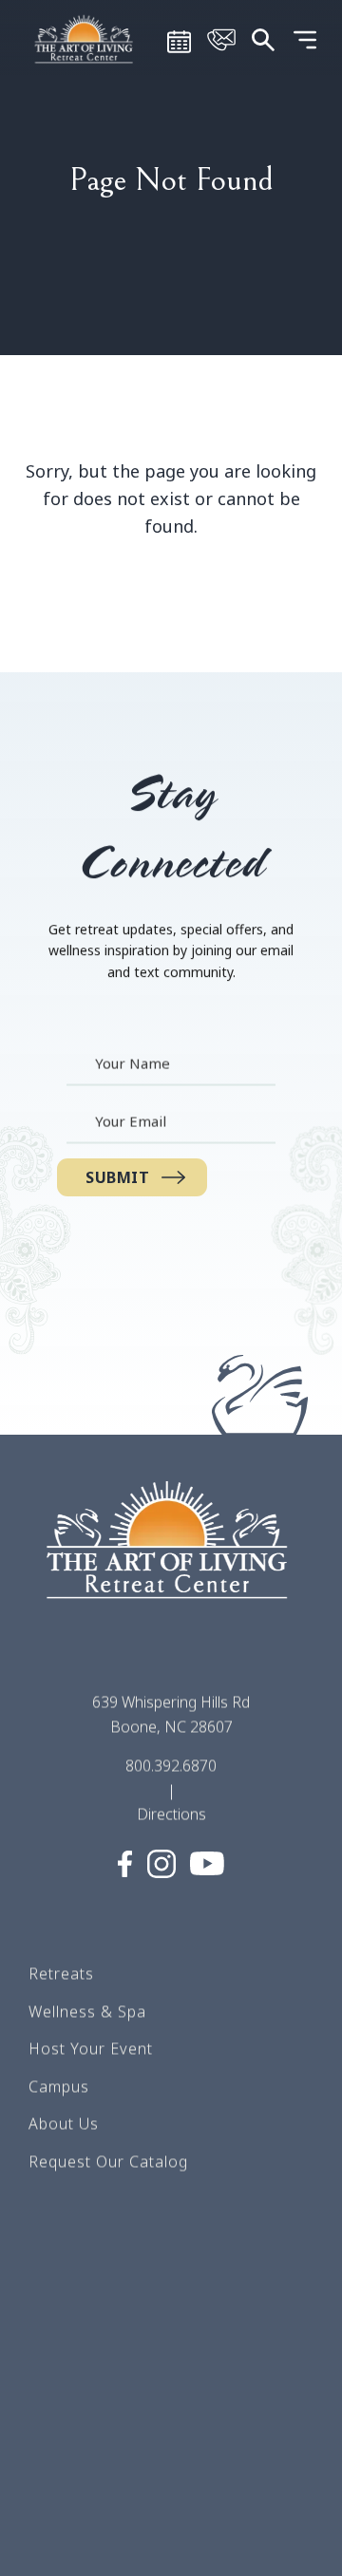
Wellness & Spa (87, 2011)
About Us (64, 2124)
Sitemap (59, 2388)
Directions (171, 1814)
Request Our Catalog (108, 2161)
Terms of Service (93, 2350)
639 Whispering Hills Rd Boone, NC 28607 (171, 1714)
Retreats (61, 1973)
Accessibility (75, 2538)
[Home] (85, 38)
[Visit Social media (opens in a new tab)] (125, 1864)
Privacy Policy (82, 2463)
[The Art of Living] (171, 1557)
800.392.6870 (171, 1766)
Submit (118, 1177)
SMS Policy (71, 2426)
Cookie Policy (80, 2501)
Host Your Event (91, 2048)
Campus (59, 2086)
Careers (59, 2313)
